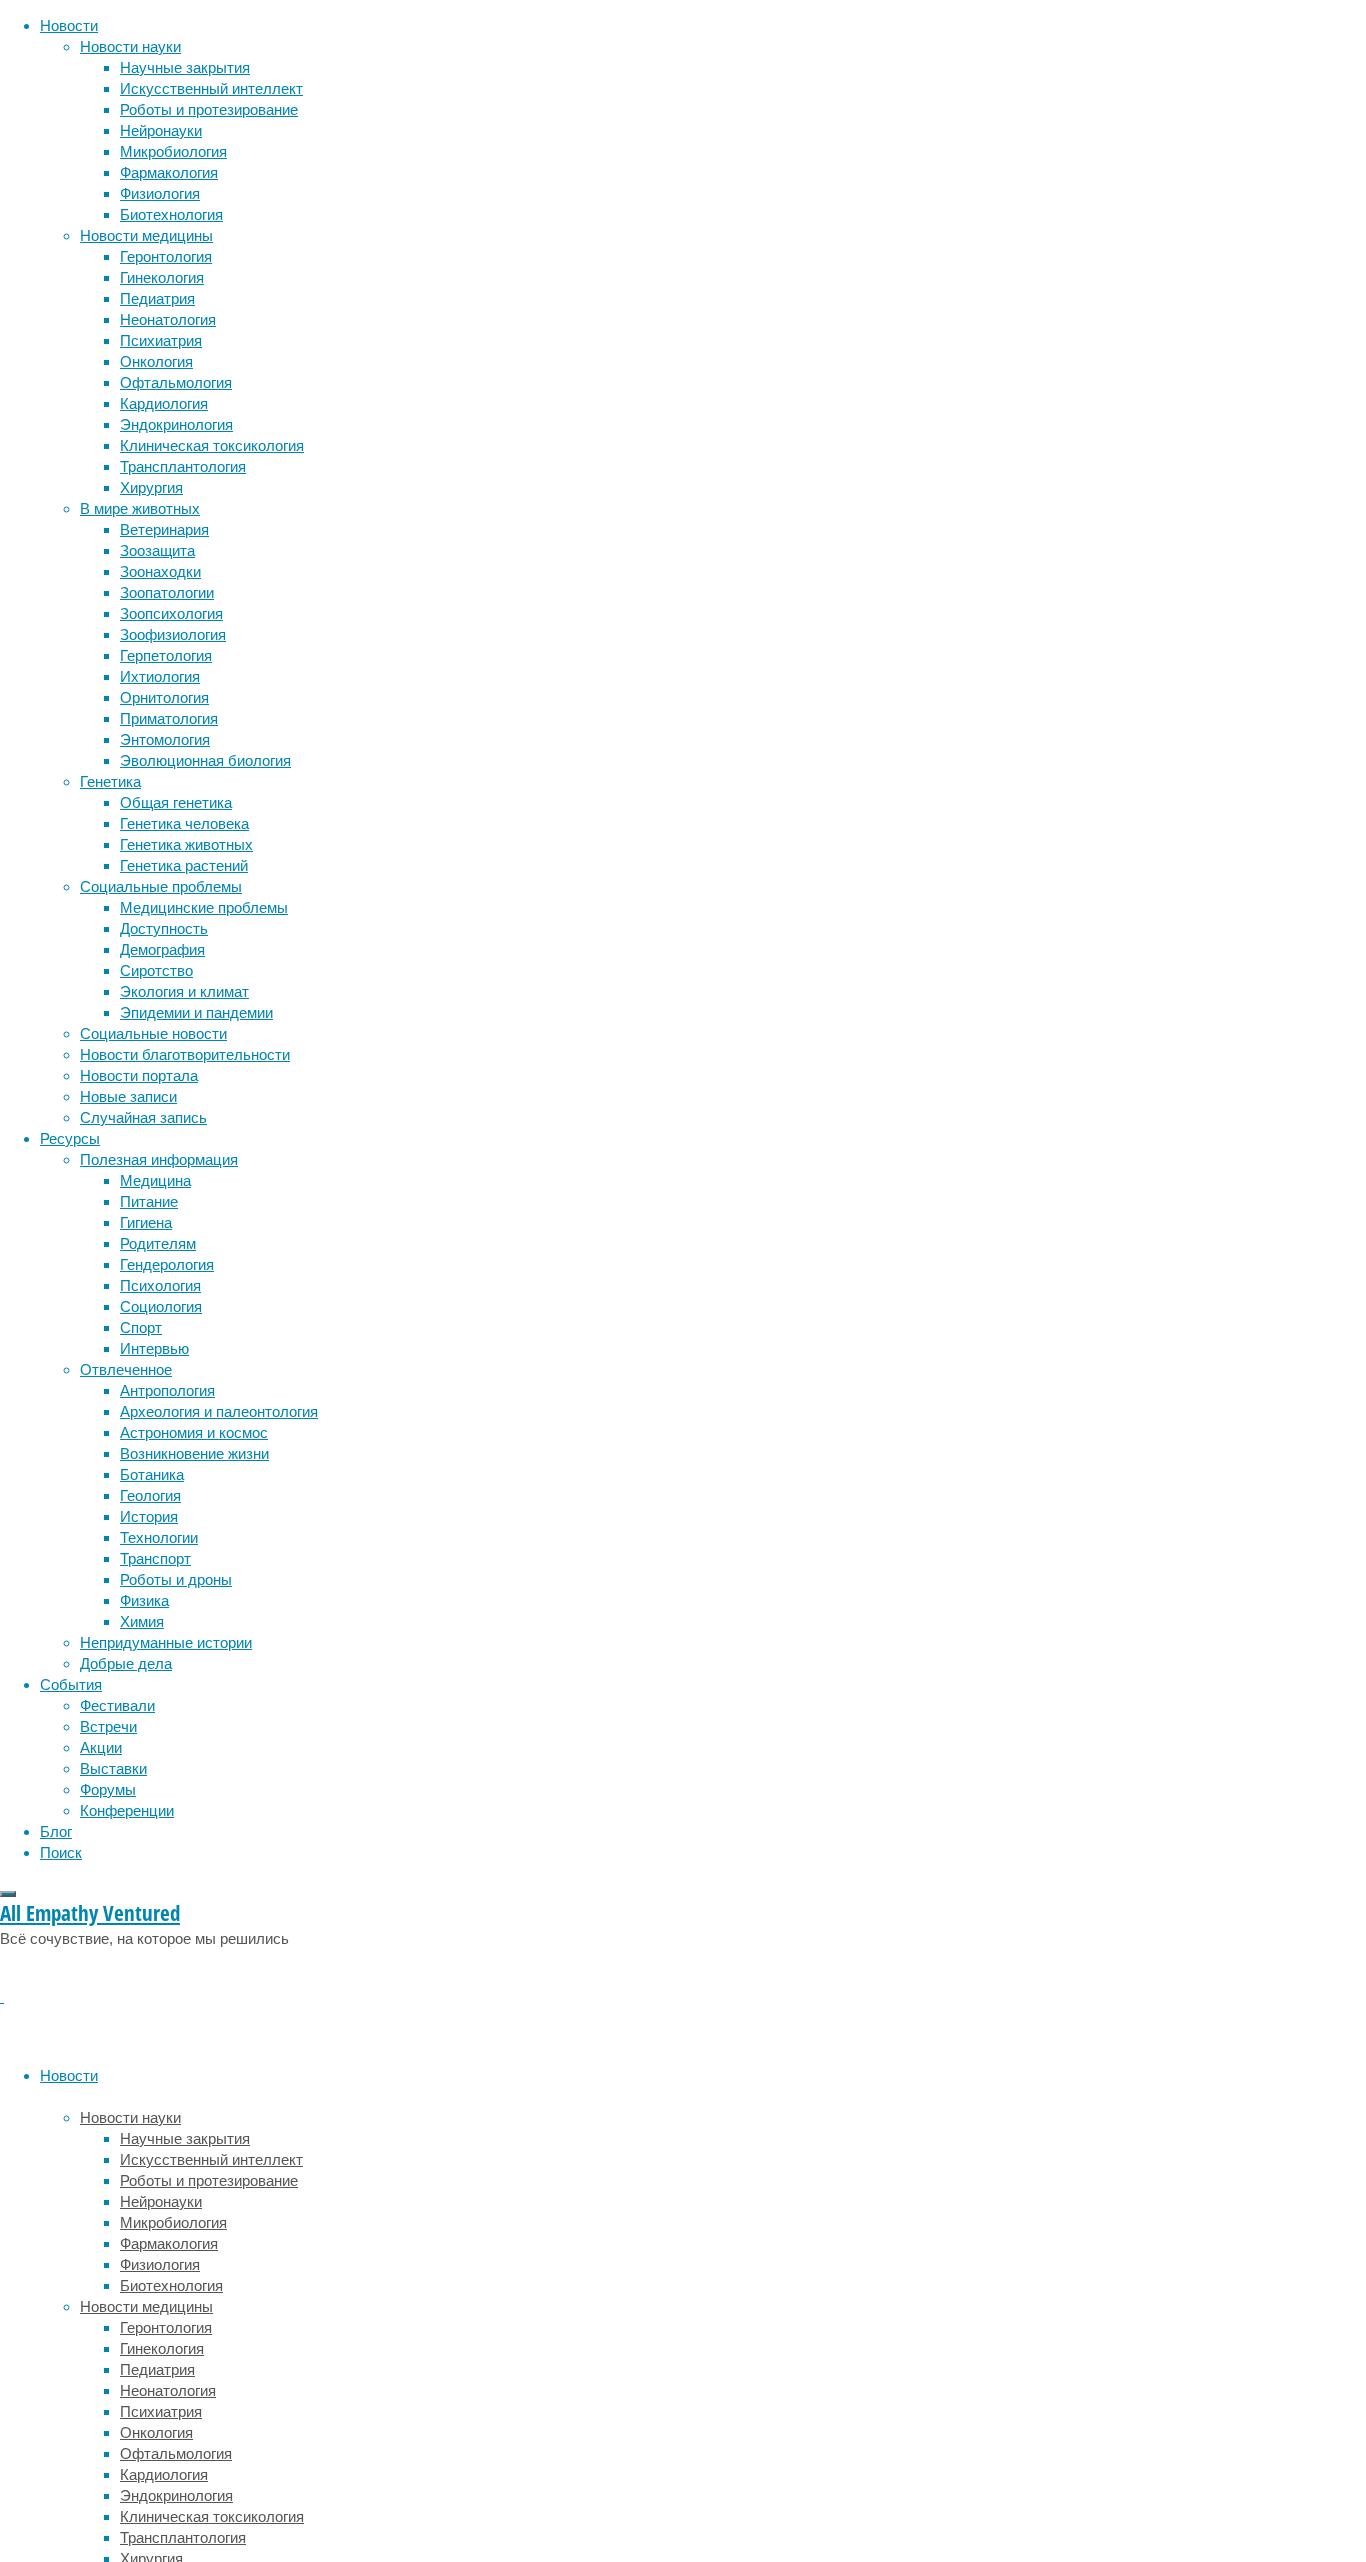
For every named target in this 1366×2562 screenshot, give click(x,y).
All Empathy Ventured (90, 1913)
